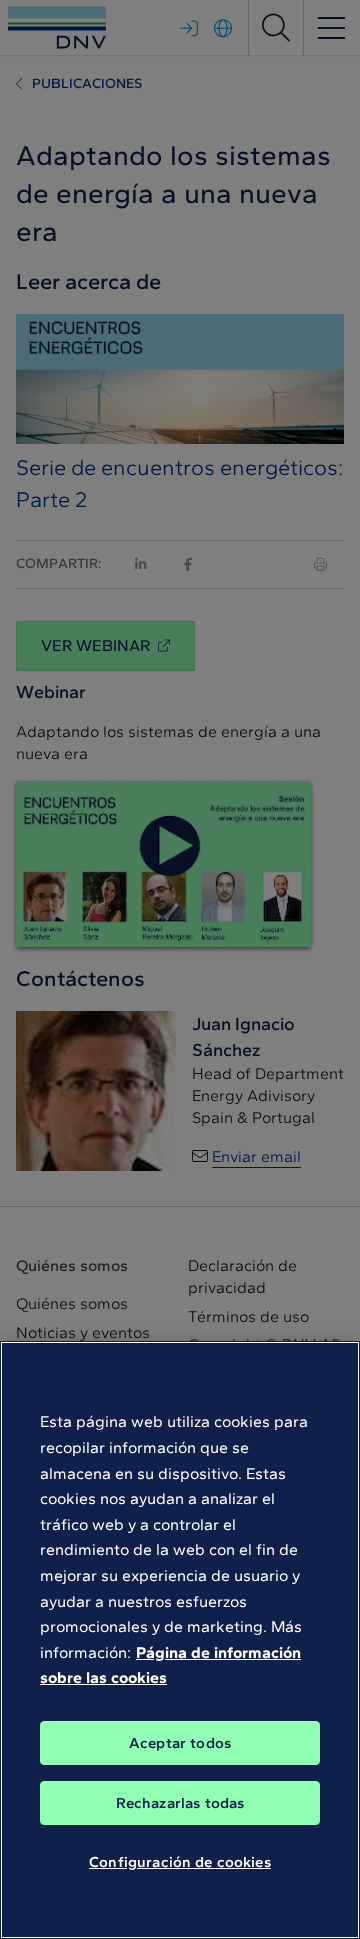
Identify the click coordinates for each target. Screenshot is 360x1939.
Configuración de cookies (180, 1862)
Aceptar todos (180, 1743)
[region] (180, 1640)
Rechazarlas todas (180, 1803)
